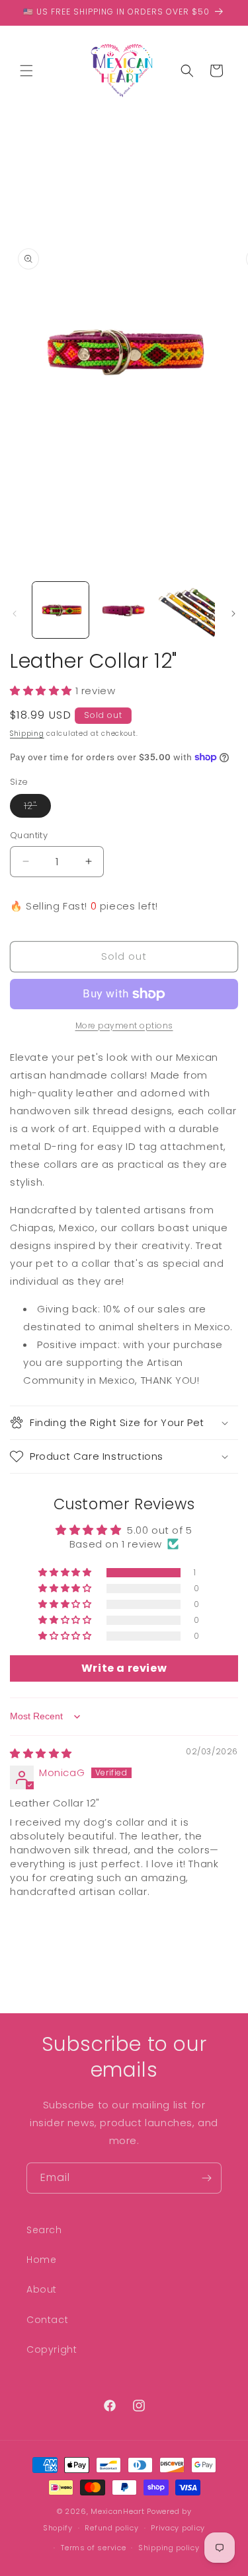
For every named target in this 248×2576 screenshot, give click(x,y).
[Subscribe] (206, 2178)
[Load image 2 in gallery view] (123, 610)
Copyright (52, 2349)
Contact (47, 2320)
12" (37, 808)
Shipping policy (169, 2548)
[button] (26, 71)
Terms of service (93, 2548)
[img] (41, 1753)
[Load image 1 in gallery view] (61, 610)
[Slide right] (233, 614)
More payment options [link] (124, 1025)
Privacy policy (178, 2528)
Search (44, 2230)
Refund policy (111, 2528)
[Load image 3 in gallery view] (187, 610)
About (42, 2289)
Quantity (29, 835)
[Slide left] (15, 614)
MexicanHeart (117, 2511)
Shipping (27, 733)
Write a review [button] (124, 1668)
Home (41, 2260)
